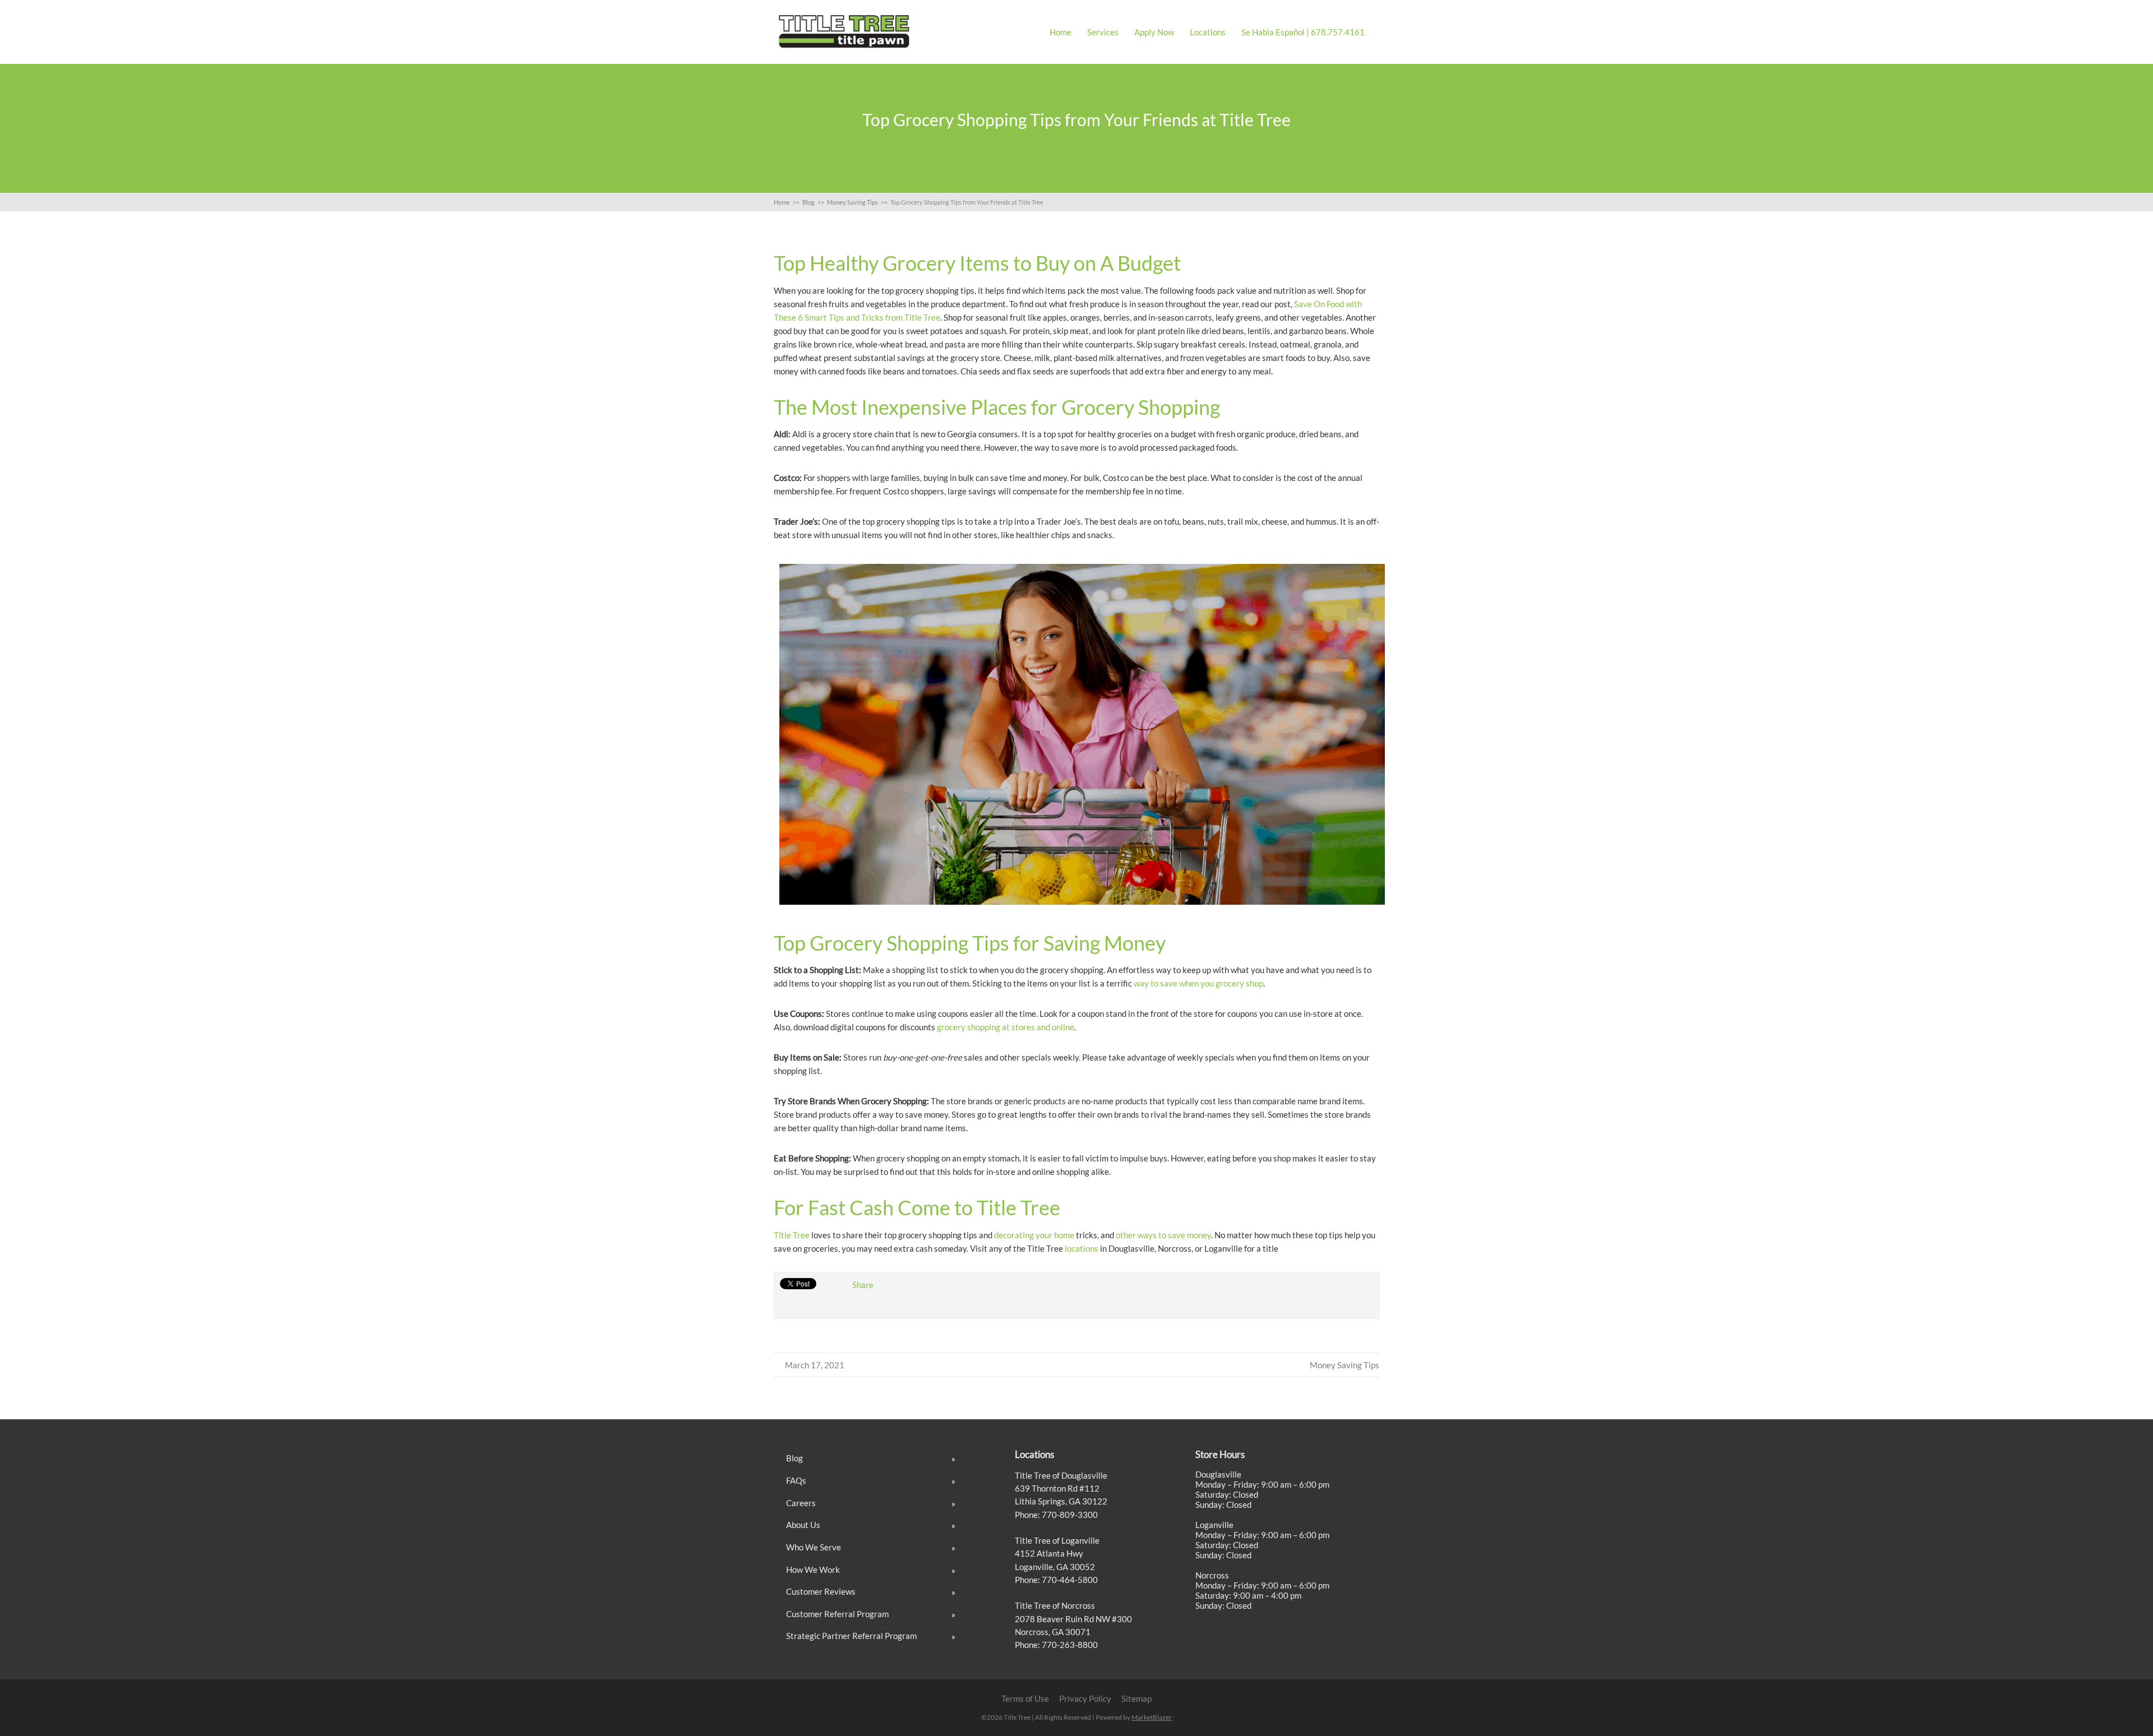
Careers (801, 1503)
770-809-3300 (1069, 1515)
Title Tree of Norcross (1055, 1605)
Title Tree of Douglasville (1061, 1475)
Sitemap (1136, 1698)
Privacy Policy (1085, 1698)
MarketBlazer (1152, 1717)
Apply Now (1154, 32)
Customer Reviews (821, 1591)
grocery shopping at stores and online (1006, 1027)
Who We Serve (814, 1547)
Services (1103, 32)
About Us (803, 1525)
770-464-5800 (1069, 1580)
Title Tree (792, 1235)
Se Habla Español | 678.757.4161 (1303, 32)
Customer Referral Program (837, 1614)
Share (863, 1285)
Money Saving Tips (1345, 1365)
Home (1061, 32)
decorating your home (1034, 1235)
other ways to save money (1163, 1235)
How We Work (813, 1570)
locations (1082, 1248)
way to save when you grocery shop (1198, 983)
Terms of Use (1025, 1698)
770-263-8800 (1069, 1645)
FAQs (796, 1480)
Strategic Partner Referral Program (851, 1636)
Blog (794, 1458)
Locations (1208, 32)
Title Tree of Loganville (1057, 1540)
